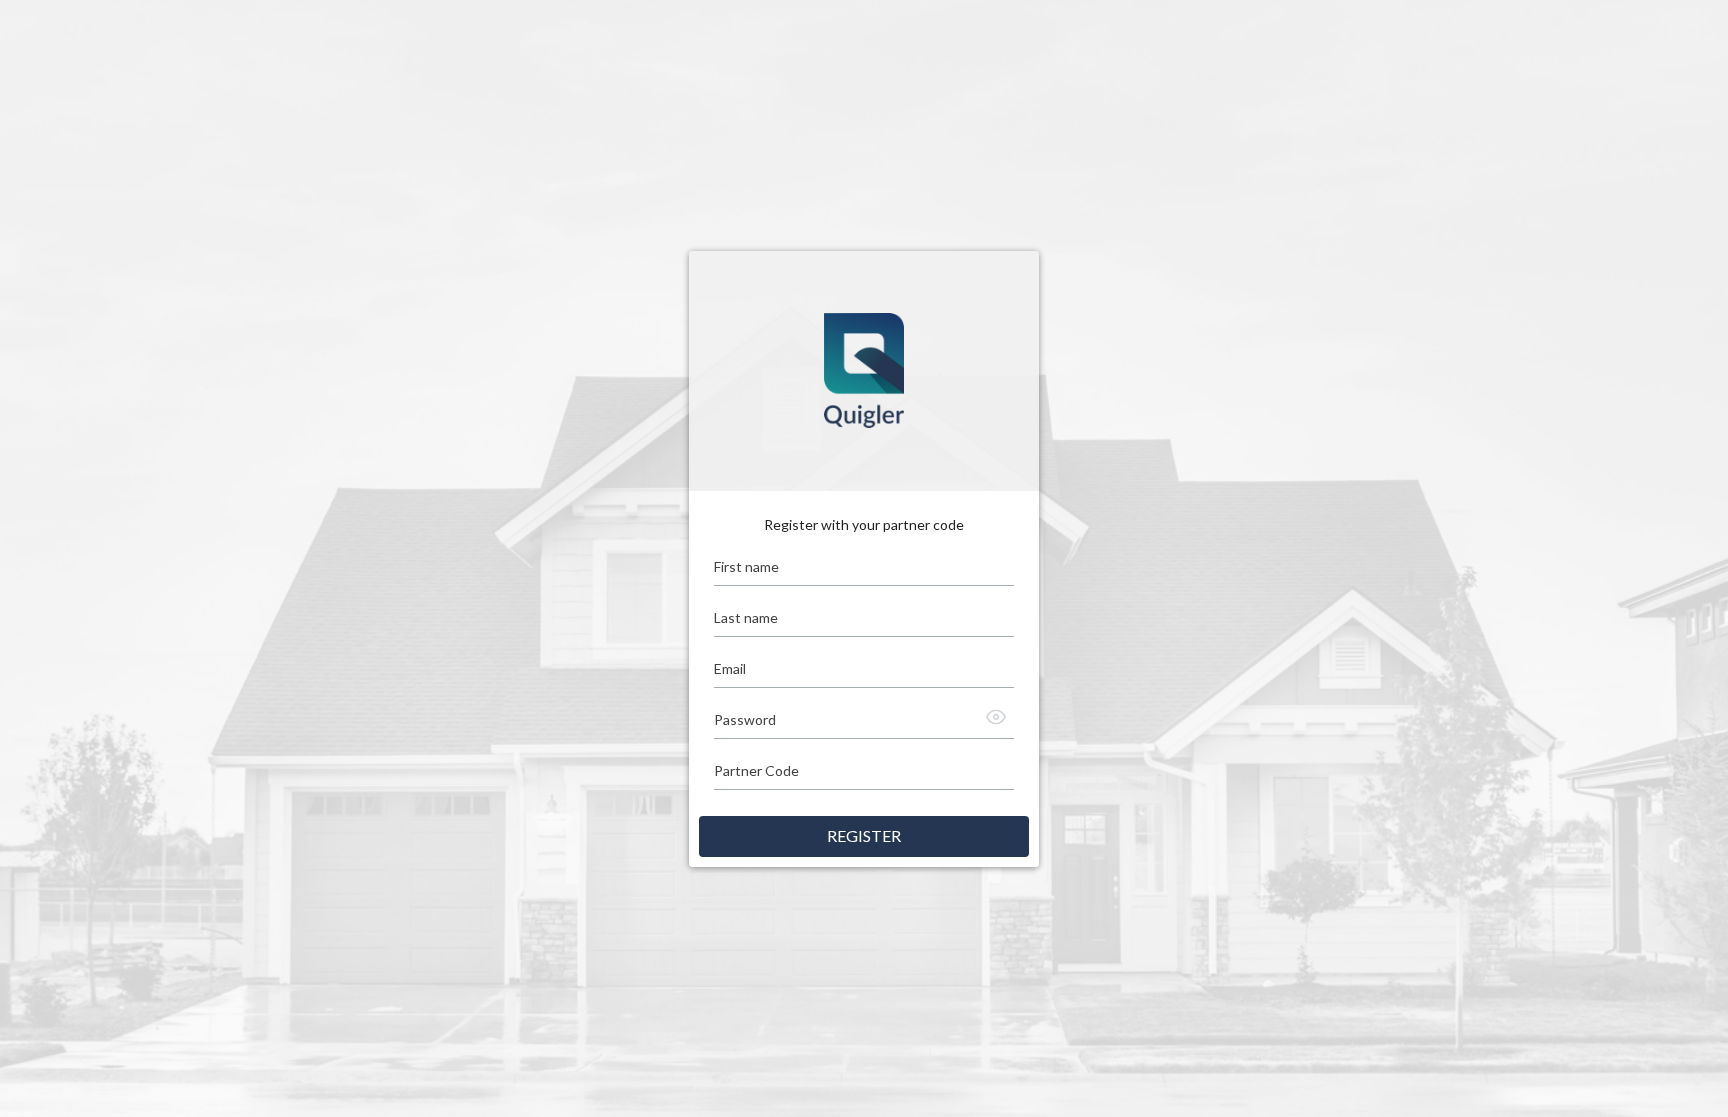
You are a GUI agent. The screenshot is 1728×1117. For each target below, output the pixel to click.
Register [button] (864, 835)
